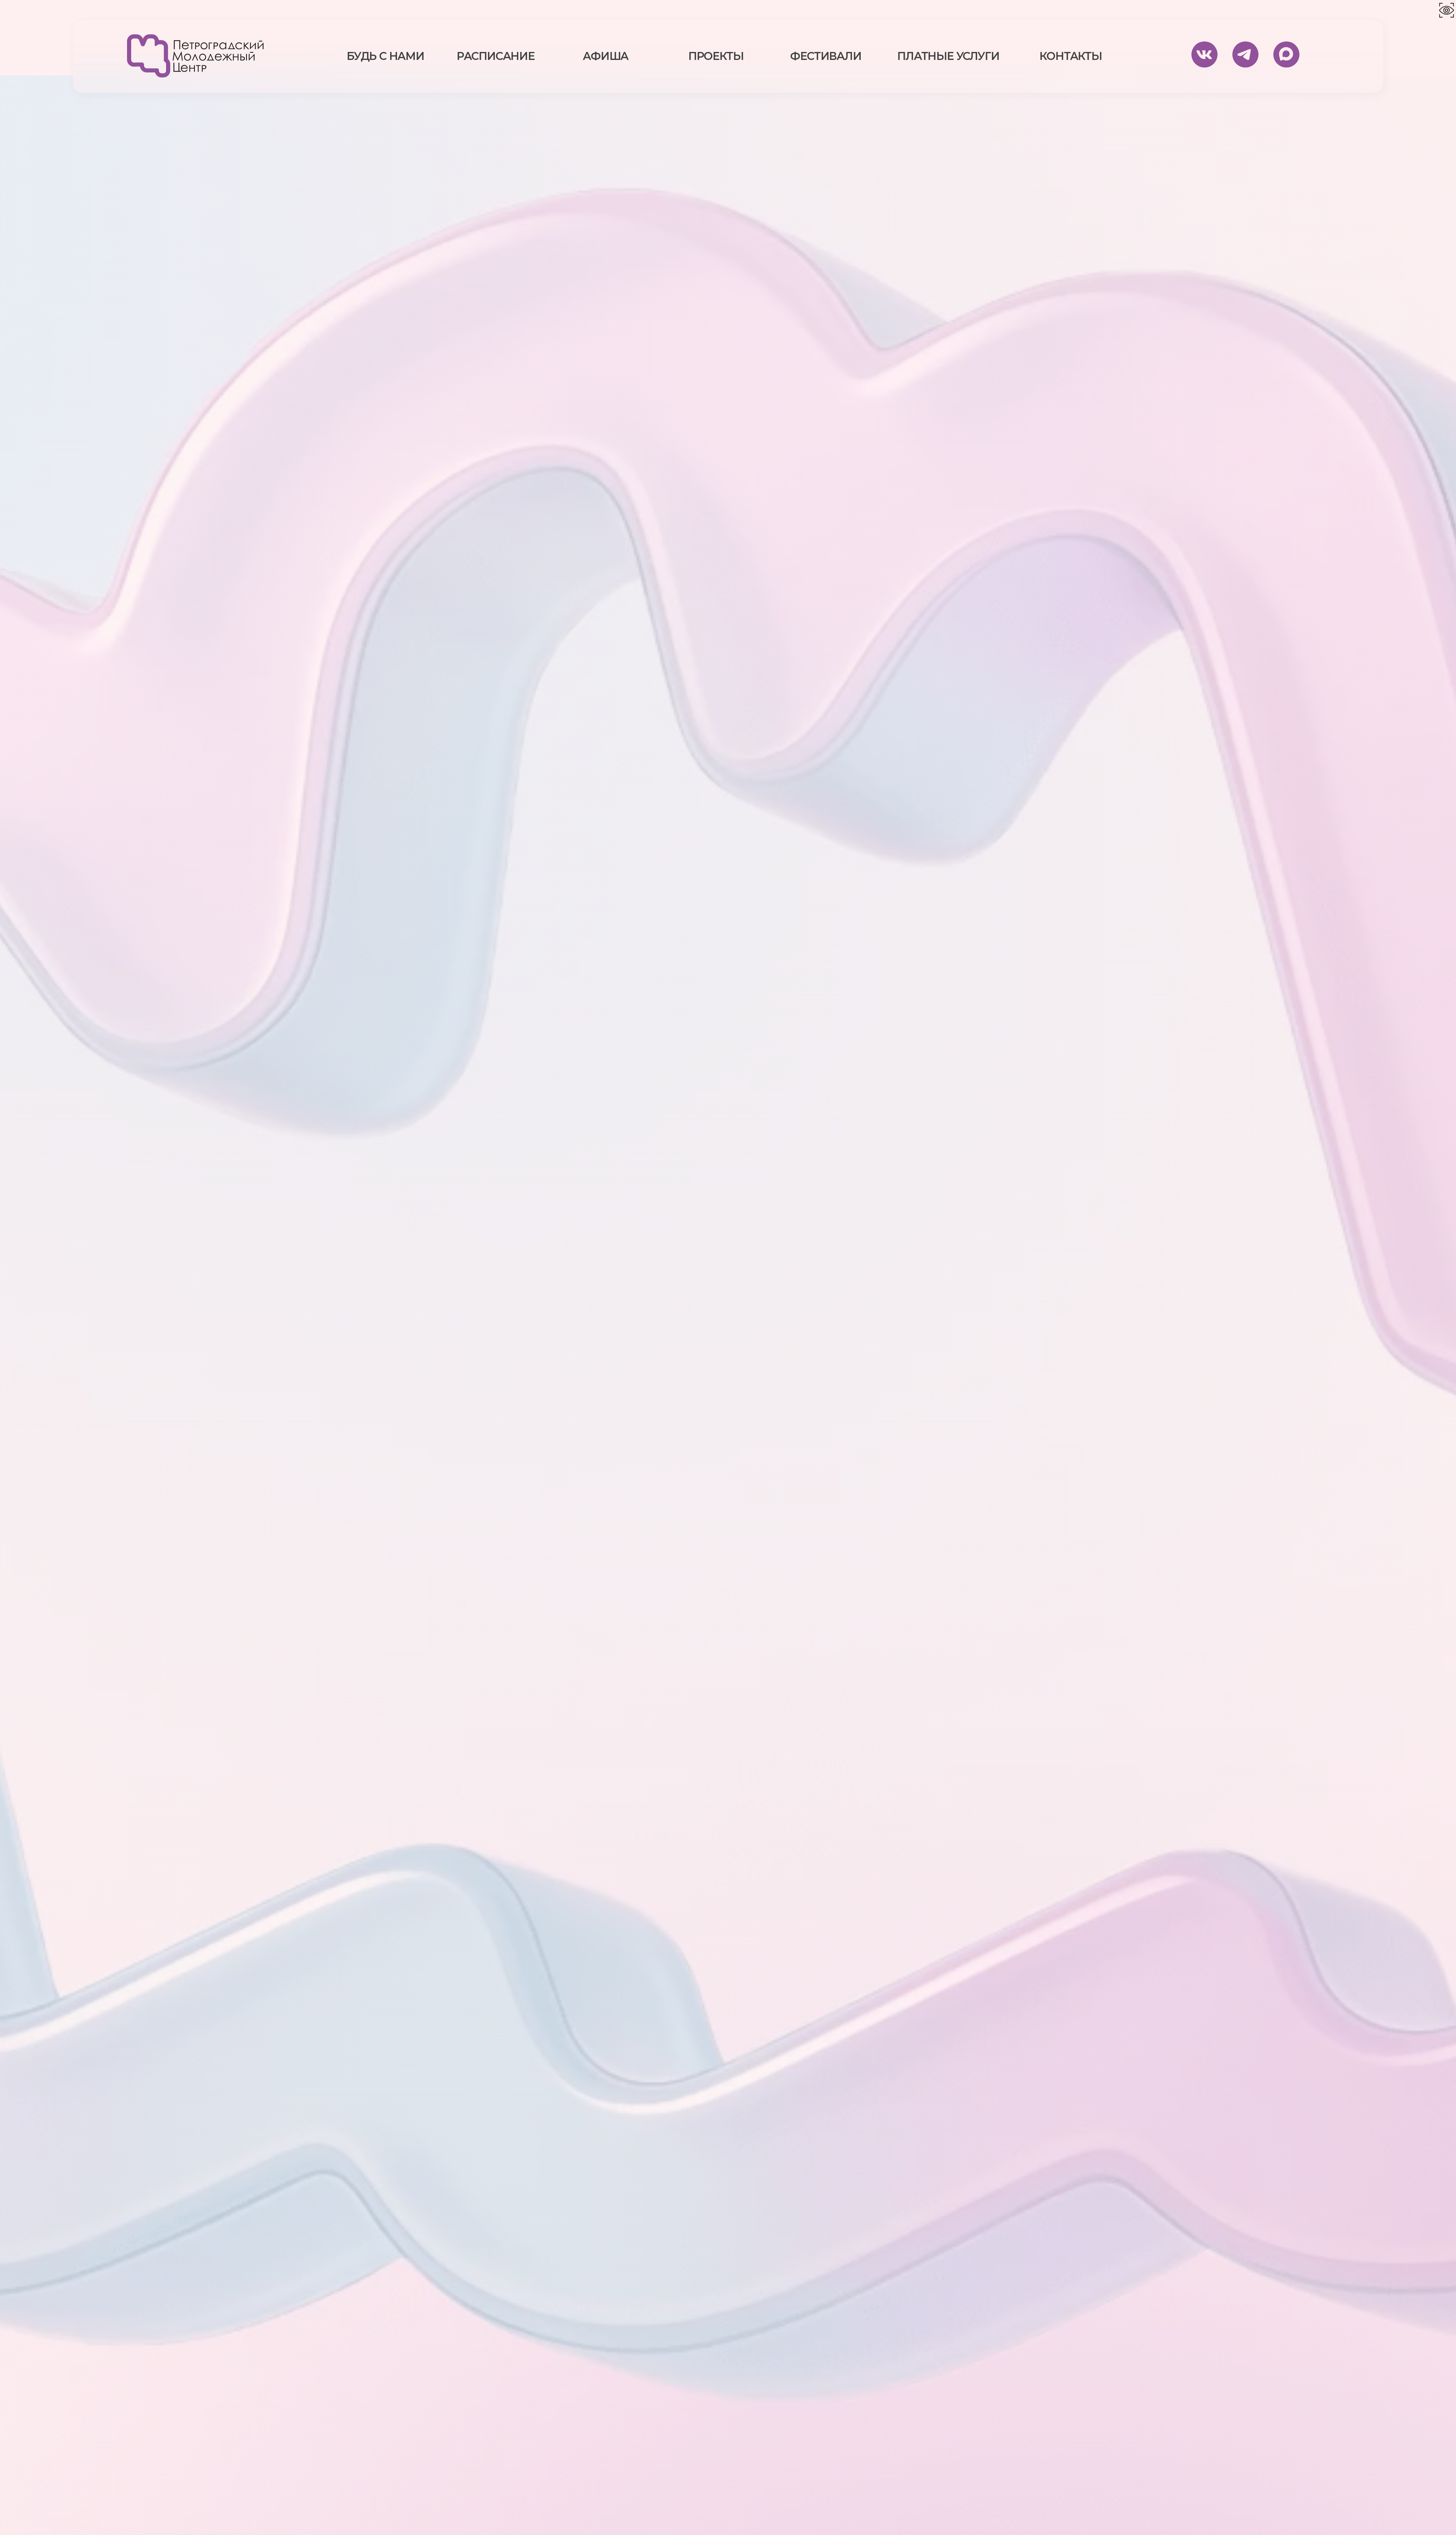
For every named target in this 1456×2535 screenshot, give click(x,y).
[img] (195, 56)
